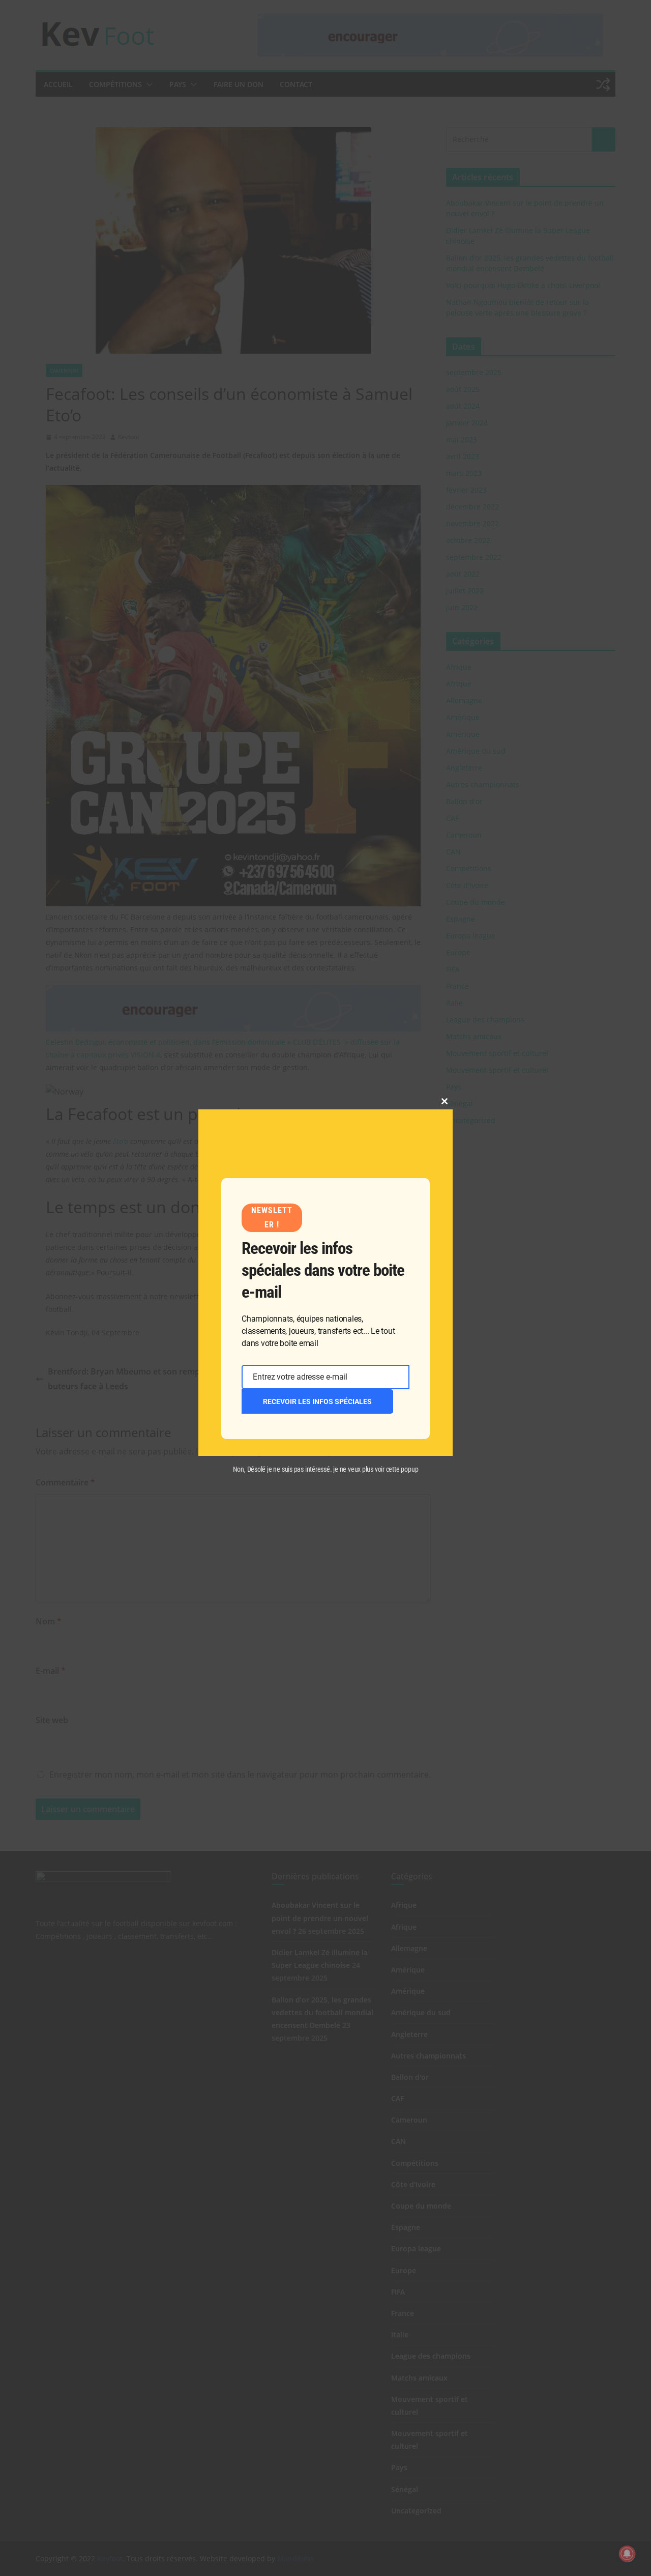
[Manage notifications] (627, 2554)
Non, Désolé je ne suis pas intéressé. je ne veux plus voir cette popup (326, 1469)
